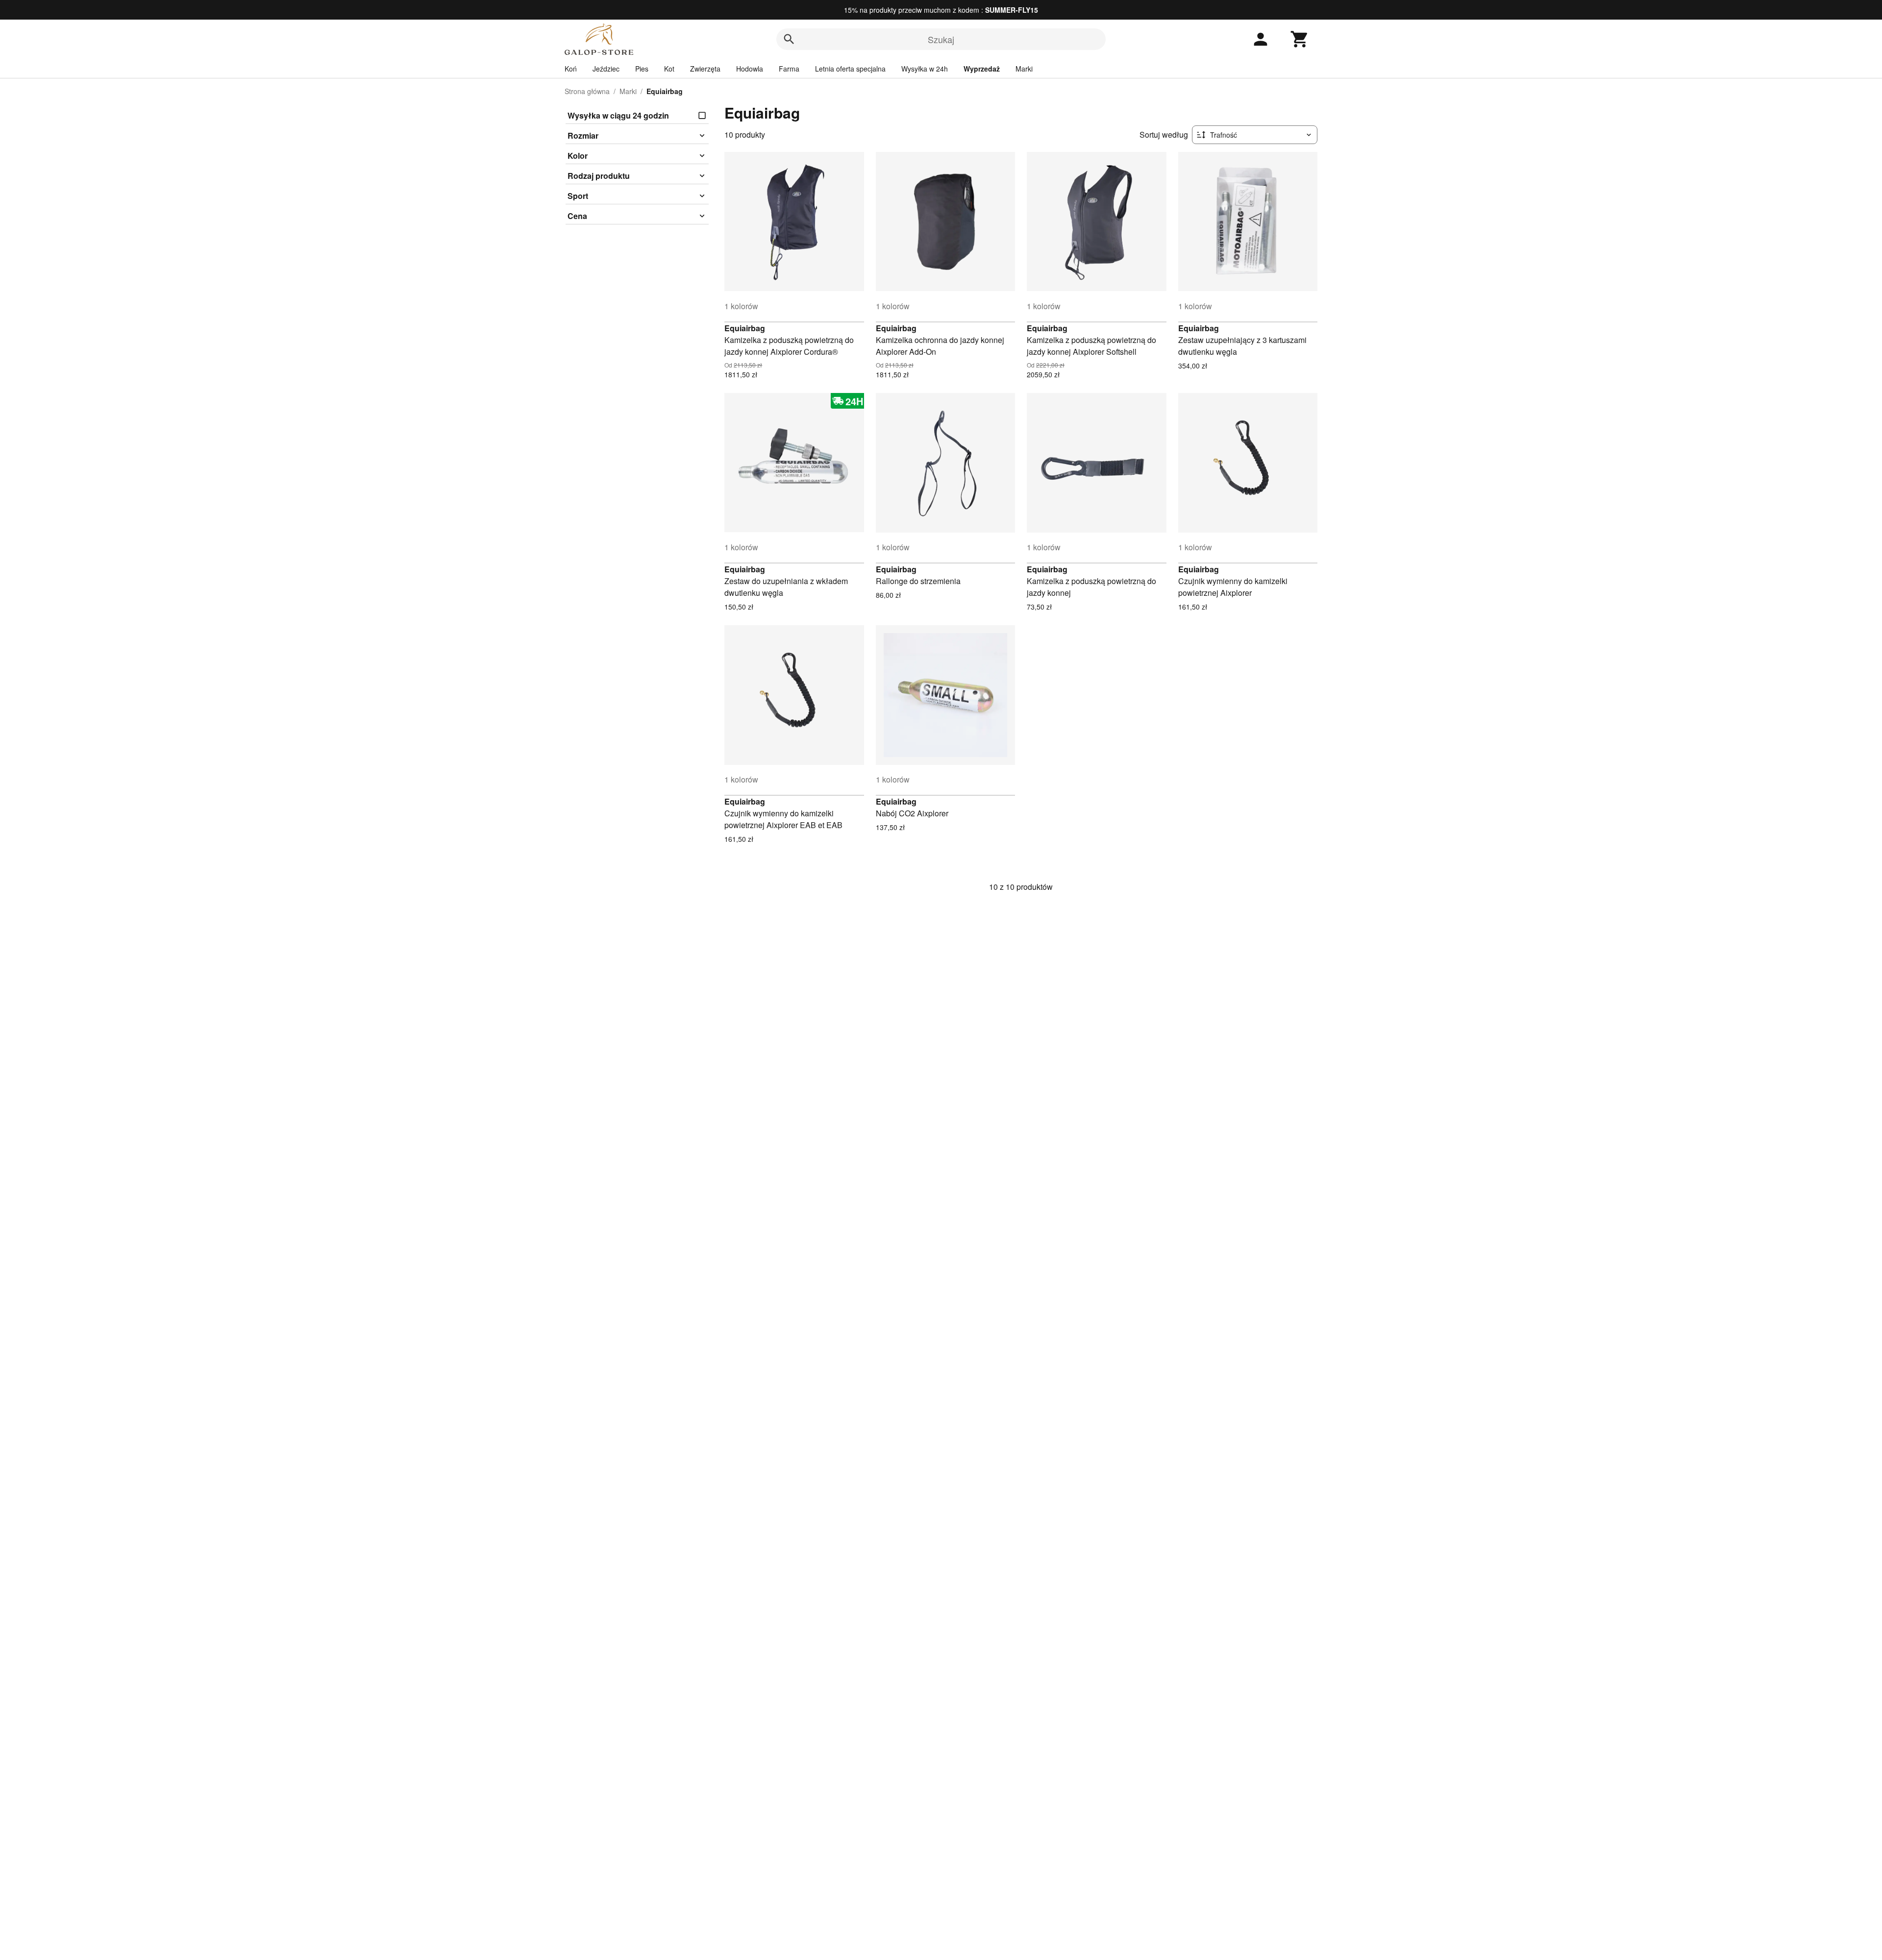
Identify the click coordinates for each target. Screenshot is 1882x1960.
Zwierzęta (705, 69)
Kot (669, 69)
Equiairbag (745, 328)
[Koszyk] (1300, 39)
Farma (789, 69)
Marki (1024, 69)
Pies (642, 69)
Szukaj (941, 39)
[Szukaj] (789, 39)
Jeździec (606, 69)
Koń (571, 69)
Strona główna (587, 91)
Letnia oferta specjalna (850, 69)
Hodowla (750, 69)
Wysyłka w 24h (925, 69)
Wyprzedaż (982, 69)
